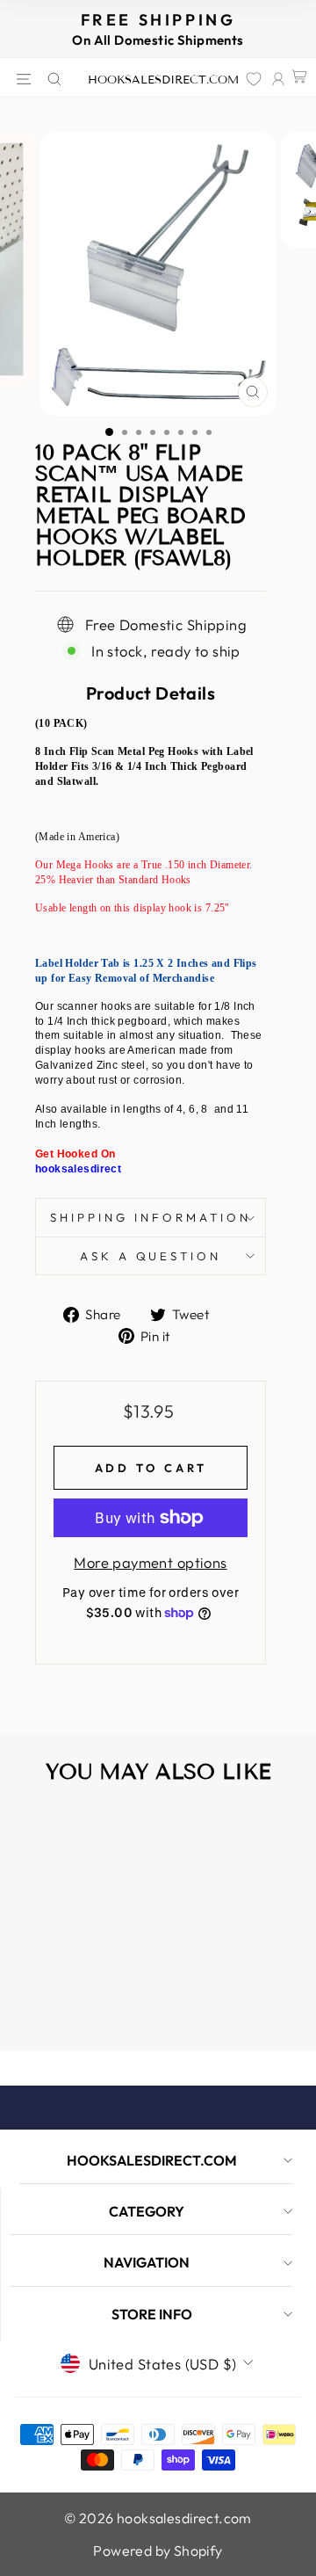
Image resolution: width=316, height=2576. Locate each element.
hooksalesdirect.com (163, 80)
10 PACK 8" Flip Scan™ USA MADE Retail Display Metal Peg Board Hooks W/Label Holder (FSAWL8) (69, 1973)
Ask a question (151, 1256)
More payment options (150, 1562)
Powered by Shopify (158, 2551)
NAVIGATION (147, 2262)
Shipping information (151, 1217)
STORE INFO (152, 2314)
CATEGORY (147, 2211)
